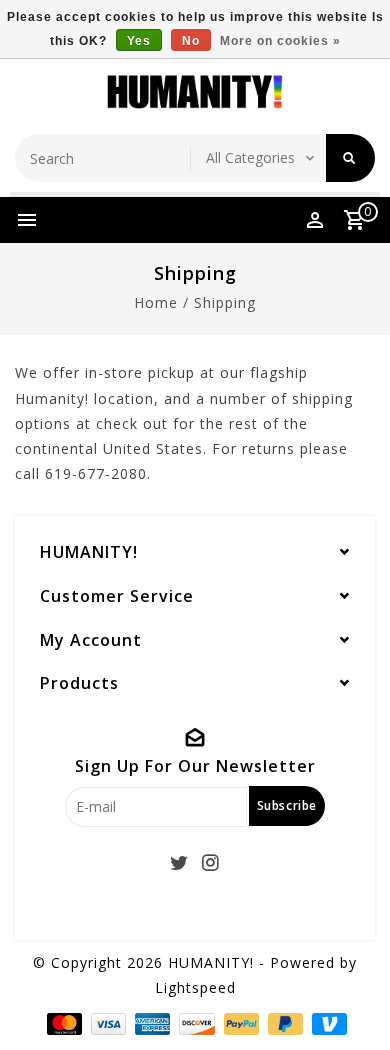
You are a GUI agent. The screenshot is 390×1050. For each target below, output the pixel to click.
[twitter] (180, 863)
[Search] (350, 158)
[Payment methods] (62, 1022)
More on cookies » (280, 41)
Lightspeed (195, 987)
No (191, 41)
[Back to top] (350, 1000)
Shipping (225, 302)
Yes (139, 41)
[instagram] (211, 863)
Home (156, 302)
